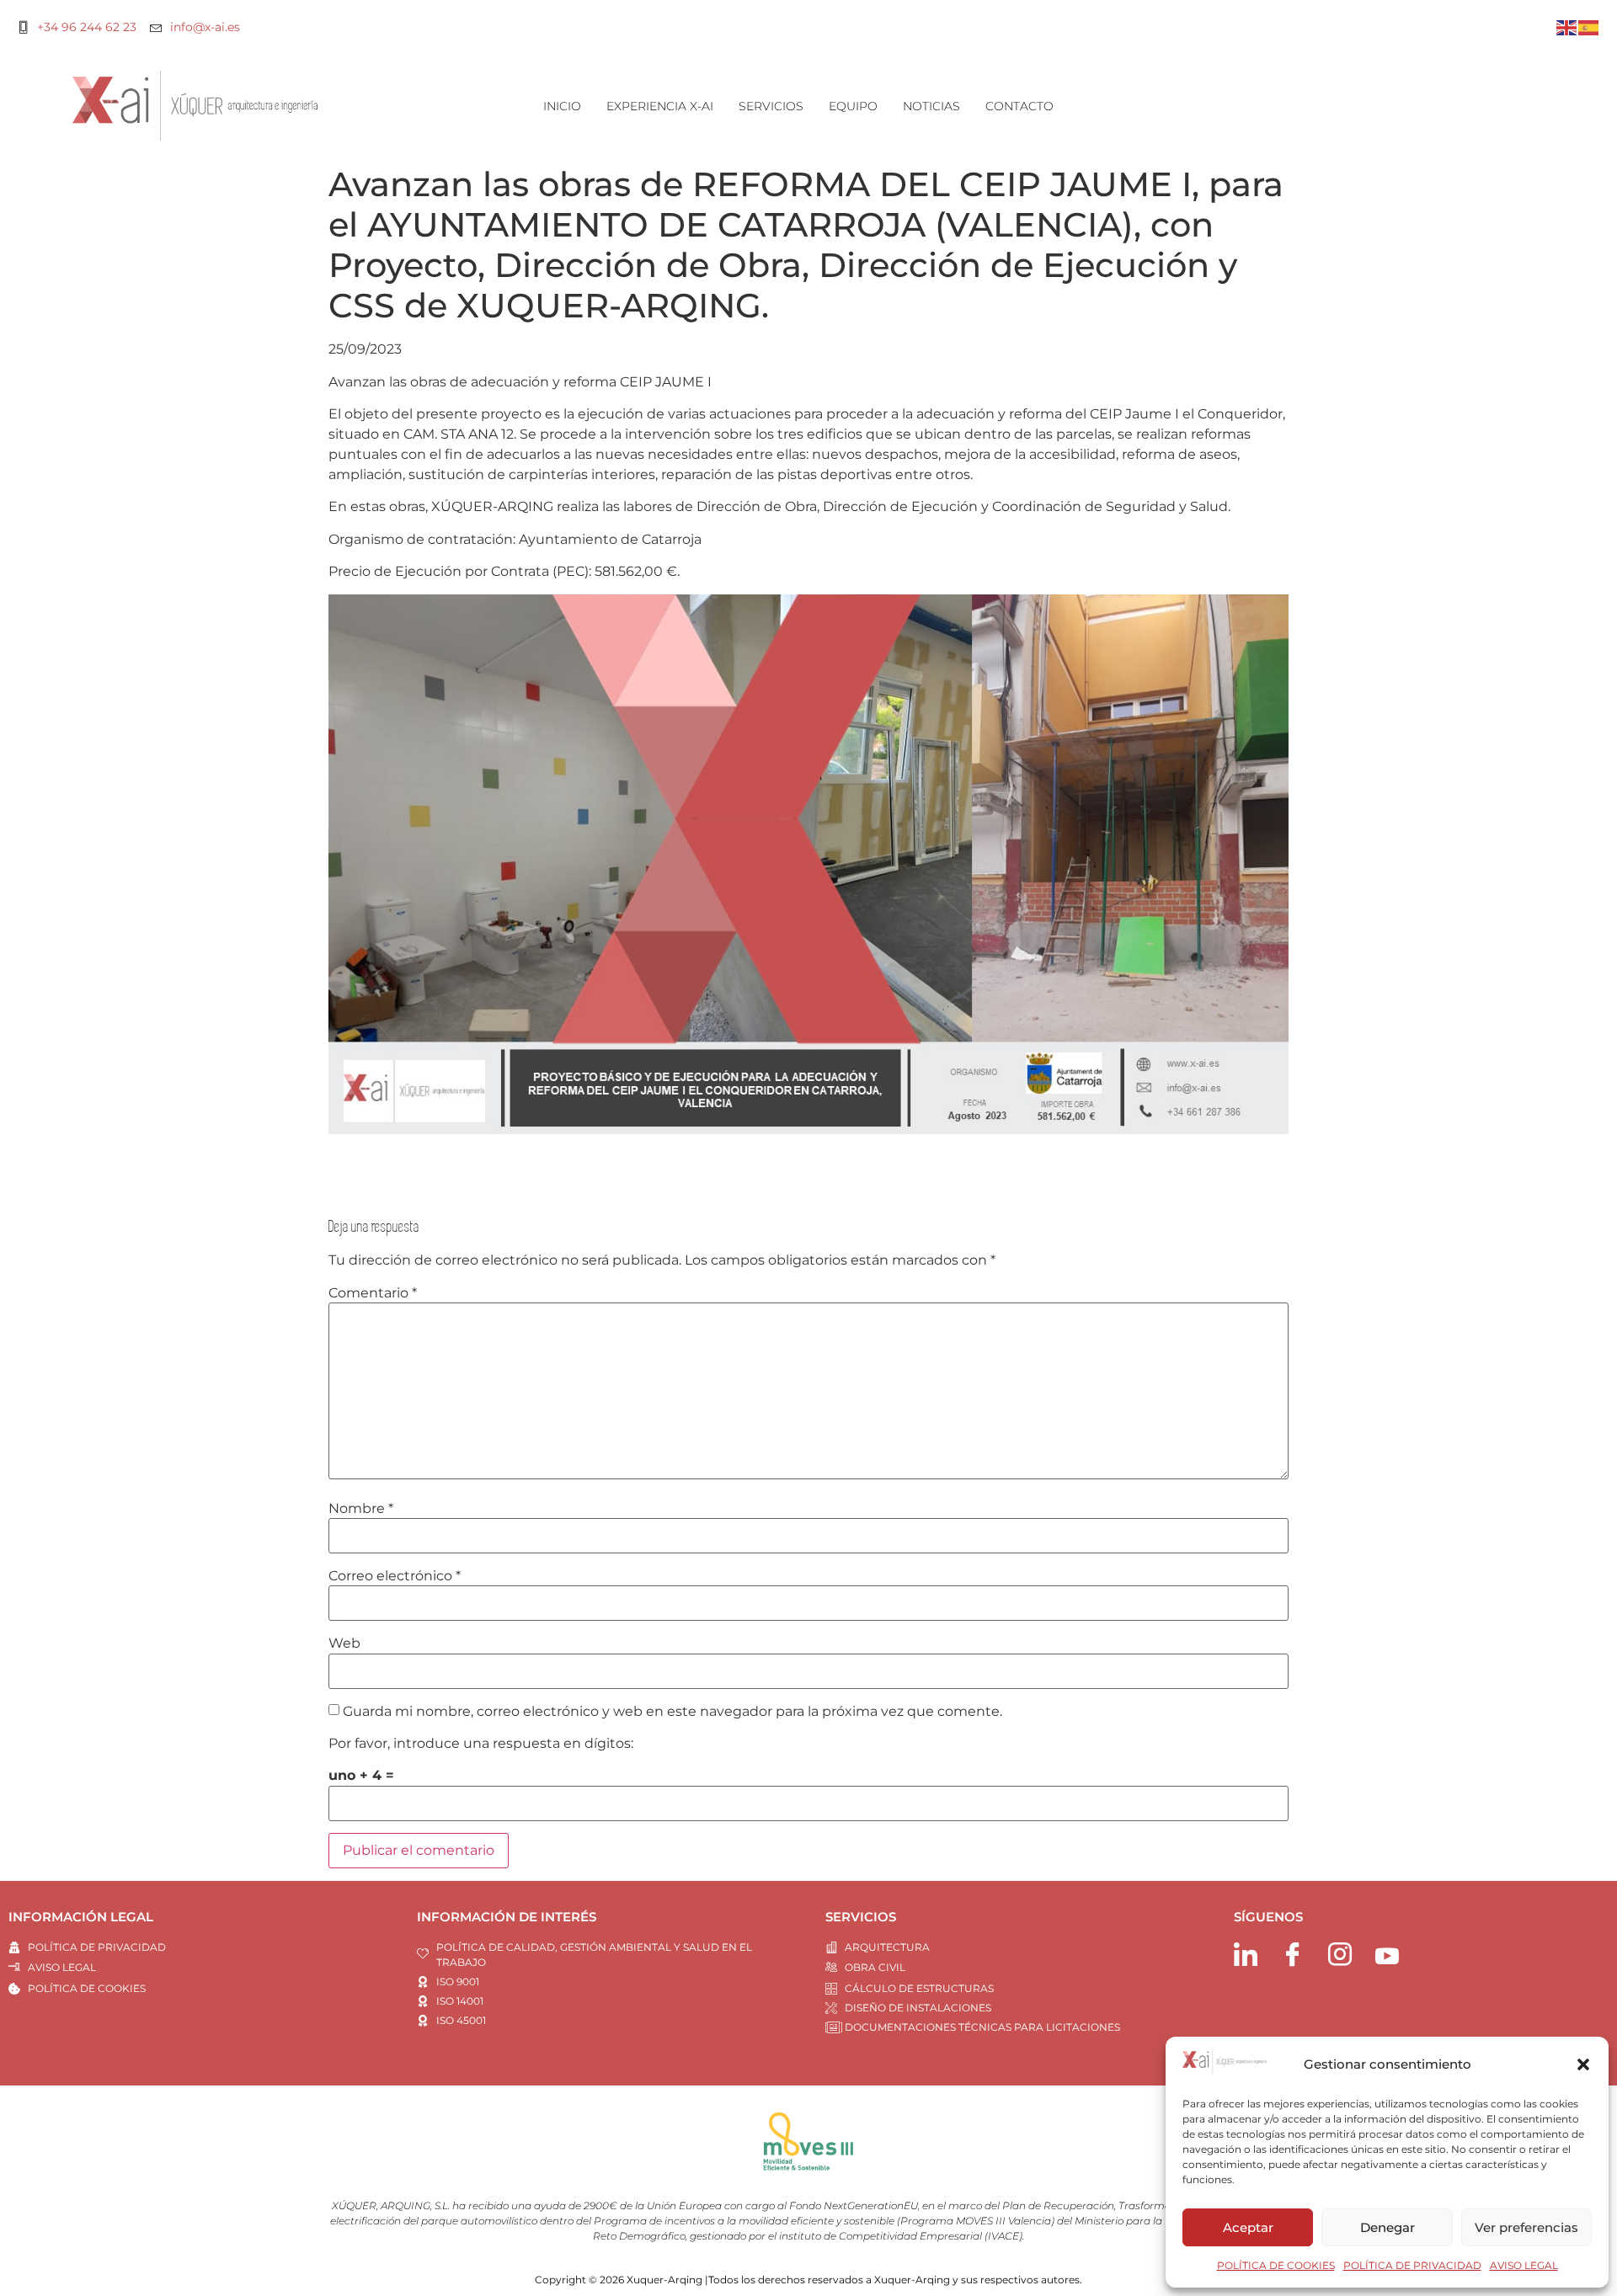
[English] (1567, 27)
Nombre (361, 1509)
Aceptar (1248, 2227)
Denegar (1388, 2227)
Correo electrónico (395, 1576)
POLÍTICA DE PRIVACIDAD (1412, 2265)
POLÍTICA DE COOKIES (1276, 2265)
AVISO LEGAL (1524, 2265)
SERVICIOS (771, 106)
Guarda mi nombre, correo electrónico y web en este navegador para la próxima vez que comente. (672, 1712)
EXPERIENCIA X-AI (660, 106)
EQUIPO (853, 106)
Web (344, 1643)
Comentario (373, 1293)
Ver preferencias (1526, 2227)
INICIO (562, 106)
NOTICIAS (931, 106)
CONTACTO (1019, 106)
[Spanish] (1589, 27)
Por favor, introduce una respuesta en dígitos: (481, 1744)
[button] (1583, 2064)
